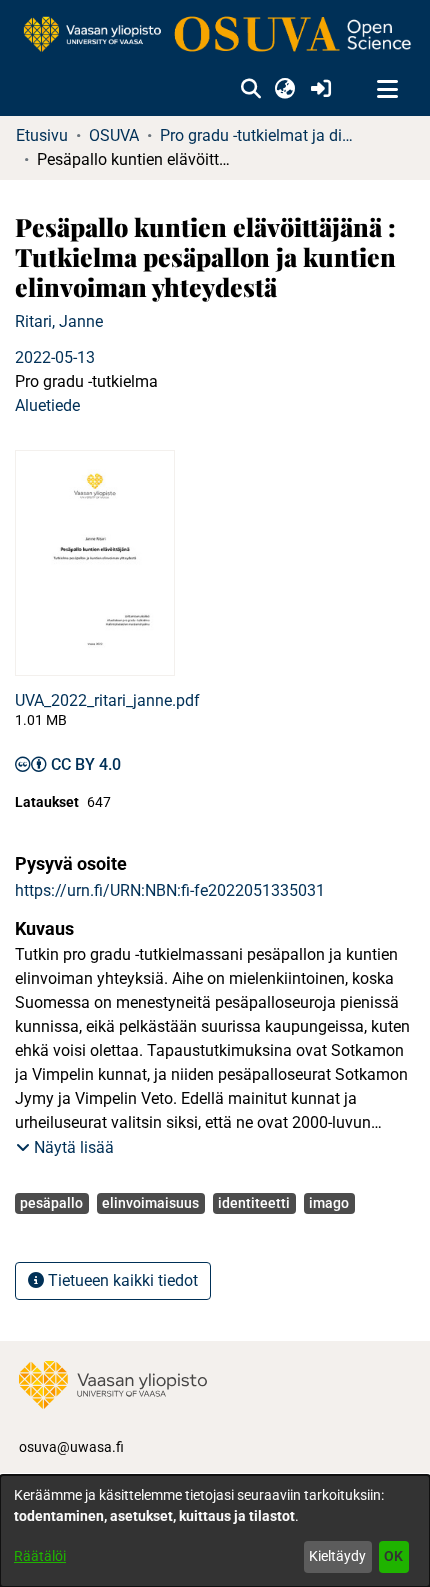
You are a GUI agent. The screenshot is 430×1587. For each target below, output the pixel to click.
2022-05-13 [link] (55, 357)
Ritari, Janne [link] (59, 321)
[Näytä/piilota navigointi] (387, 90)
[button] (250, 90)
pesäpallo (51, 1203)
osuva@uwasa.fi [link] (71, 1447)
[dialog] (215, 1531)
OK (393, 1556)
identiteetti (254, 1203)
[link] (215, 35)
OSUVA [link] (114, 135)
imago (329, 1203)
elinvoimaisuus (150, 1203)
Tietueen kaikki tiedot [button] (121, 1280)
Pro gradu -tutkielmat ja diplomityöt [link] (260, 135)
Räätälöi (40, 1556)
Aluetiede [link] (47, 405)
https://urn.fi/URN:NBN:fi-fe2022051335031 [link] (170, 890)
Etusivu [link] (42, 135)
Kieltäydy (337, 1556)
